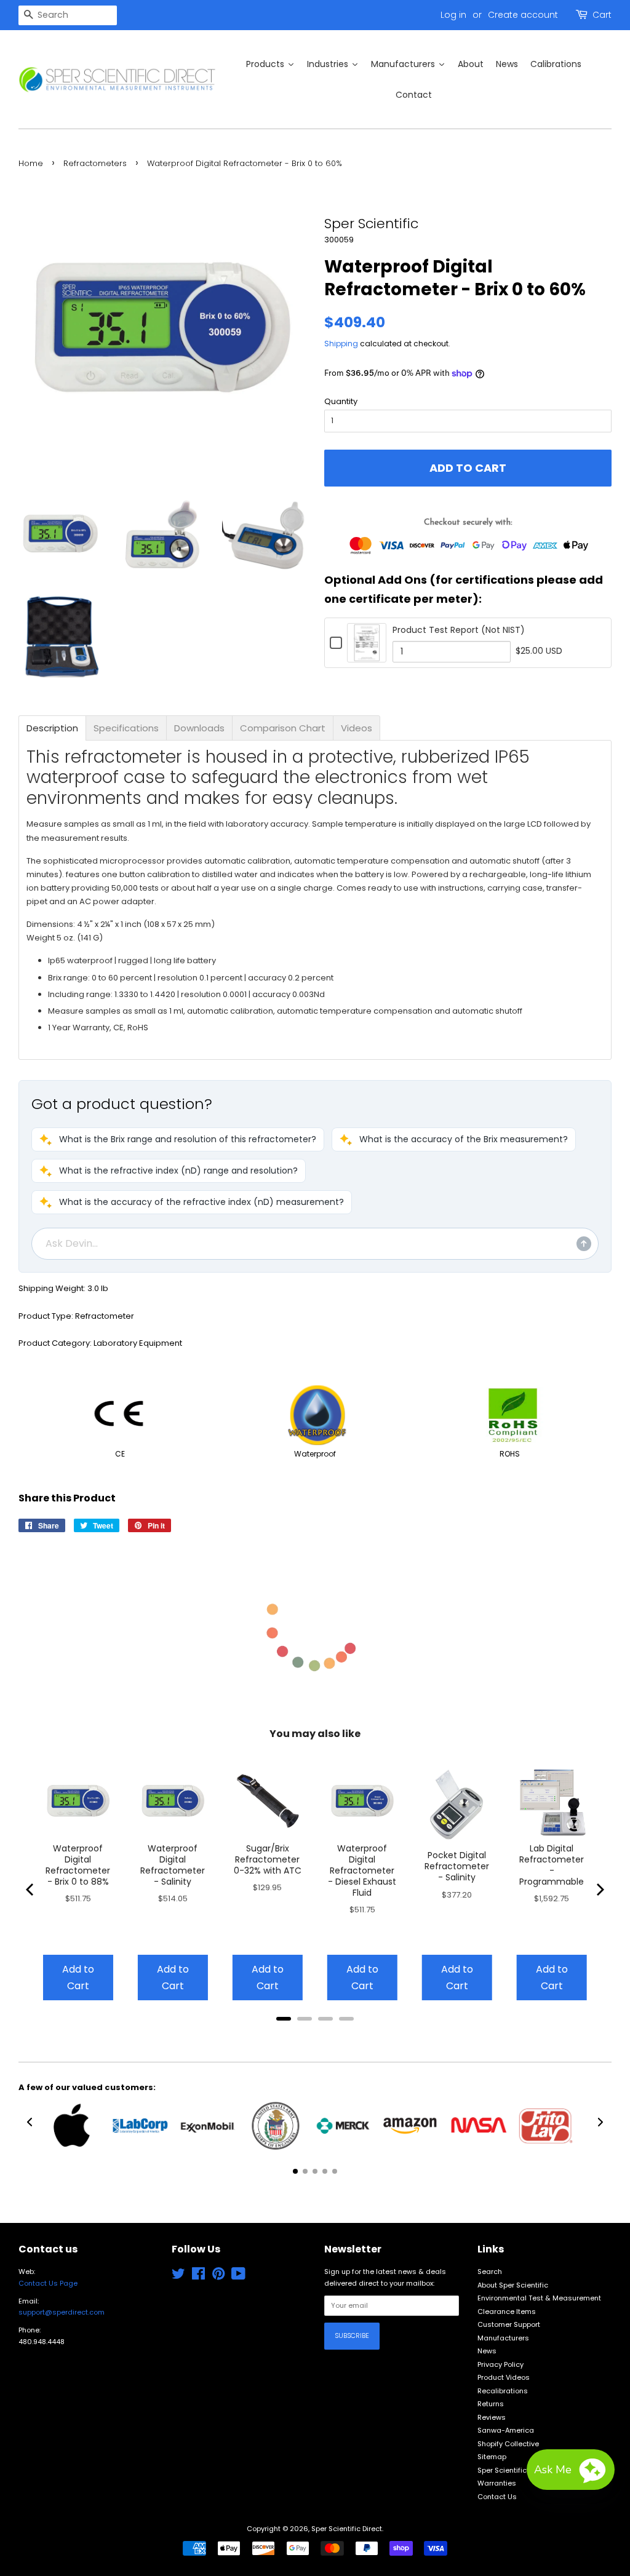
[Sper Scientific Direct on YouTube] (238, 2276)
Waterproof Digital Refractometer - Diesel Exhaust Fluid (362, 1870)
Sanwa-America (506, 2430)
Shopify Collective (508, 2444)
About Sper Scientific (513, 2285)
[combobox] (68, 15)
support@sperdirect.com (62, 2312)
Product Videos (504, 2377)
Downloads (199, 728)
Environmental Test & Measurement (539, 2298)
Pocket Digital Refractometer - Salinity (457, 1866)
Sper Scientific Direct (347, 2529)
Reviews (492, 2417)
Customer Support (509, 2324)
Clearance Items (507, 2312)
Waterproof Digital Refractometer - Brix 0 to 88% (78, 1865)
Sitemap (492, 2457)
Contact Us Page (48, 2283)
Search (490, 2272)
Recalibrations (503, 2391)
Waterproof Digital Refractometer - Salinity (173, 1865)
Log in (453, 15)
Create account (523, 15)
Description (52, 728)
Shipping (341, 344)
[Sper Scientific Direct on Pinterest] (218, 2276)
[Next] (599, 1890)
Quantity (341, 401)
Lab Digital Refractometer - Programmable (552, 1865)
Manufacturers (503, 2338)
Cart (602, 15)
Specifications (126, 728)
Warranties (497, 2483)
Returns (491, 2404)
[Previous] (31, 1890)
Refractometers (95, 163)
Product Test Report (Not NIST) (459, 630)
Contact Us (497, 2497)
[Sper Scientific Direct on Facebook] (198, 2276)
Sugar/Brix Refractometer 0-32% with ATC (268, 1859)
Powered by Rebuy (315, 2035)
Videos (357, 728)
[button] (178, 1139)
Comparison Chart (283, 728)
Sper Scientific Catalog (517, 2470)
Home (31, 163)
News (487, 2351)
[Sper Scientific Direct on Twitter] (178, 2276)
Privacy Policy (500, 2364)
